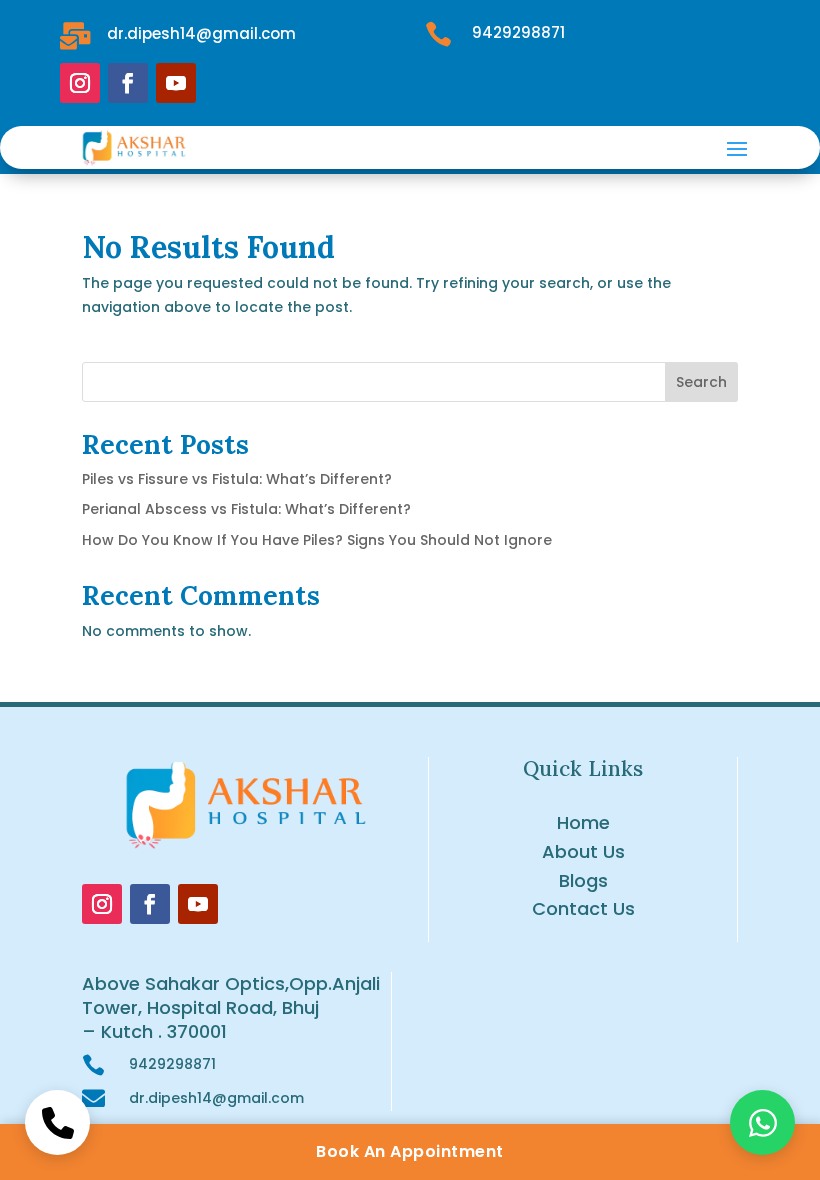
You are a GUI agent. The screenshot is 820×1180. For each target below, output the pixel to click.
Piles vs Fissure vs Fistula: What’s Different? (237, 479)
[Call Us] (57, 1122)
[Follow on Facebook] (128, 83)
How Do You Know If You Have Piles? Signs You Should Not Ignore (317, 540)
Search (701, 382)
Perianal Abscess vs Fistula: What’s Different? (246, 509)
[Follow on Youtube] (176, 83)
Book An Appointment (410, 1151)
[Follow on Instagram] (80, 83)
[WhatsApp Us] (762, 1122)
